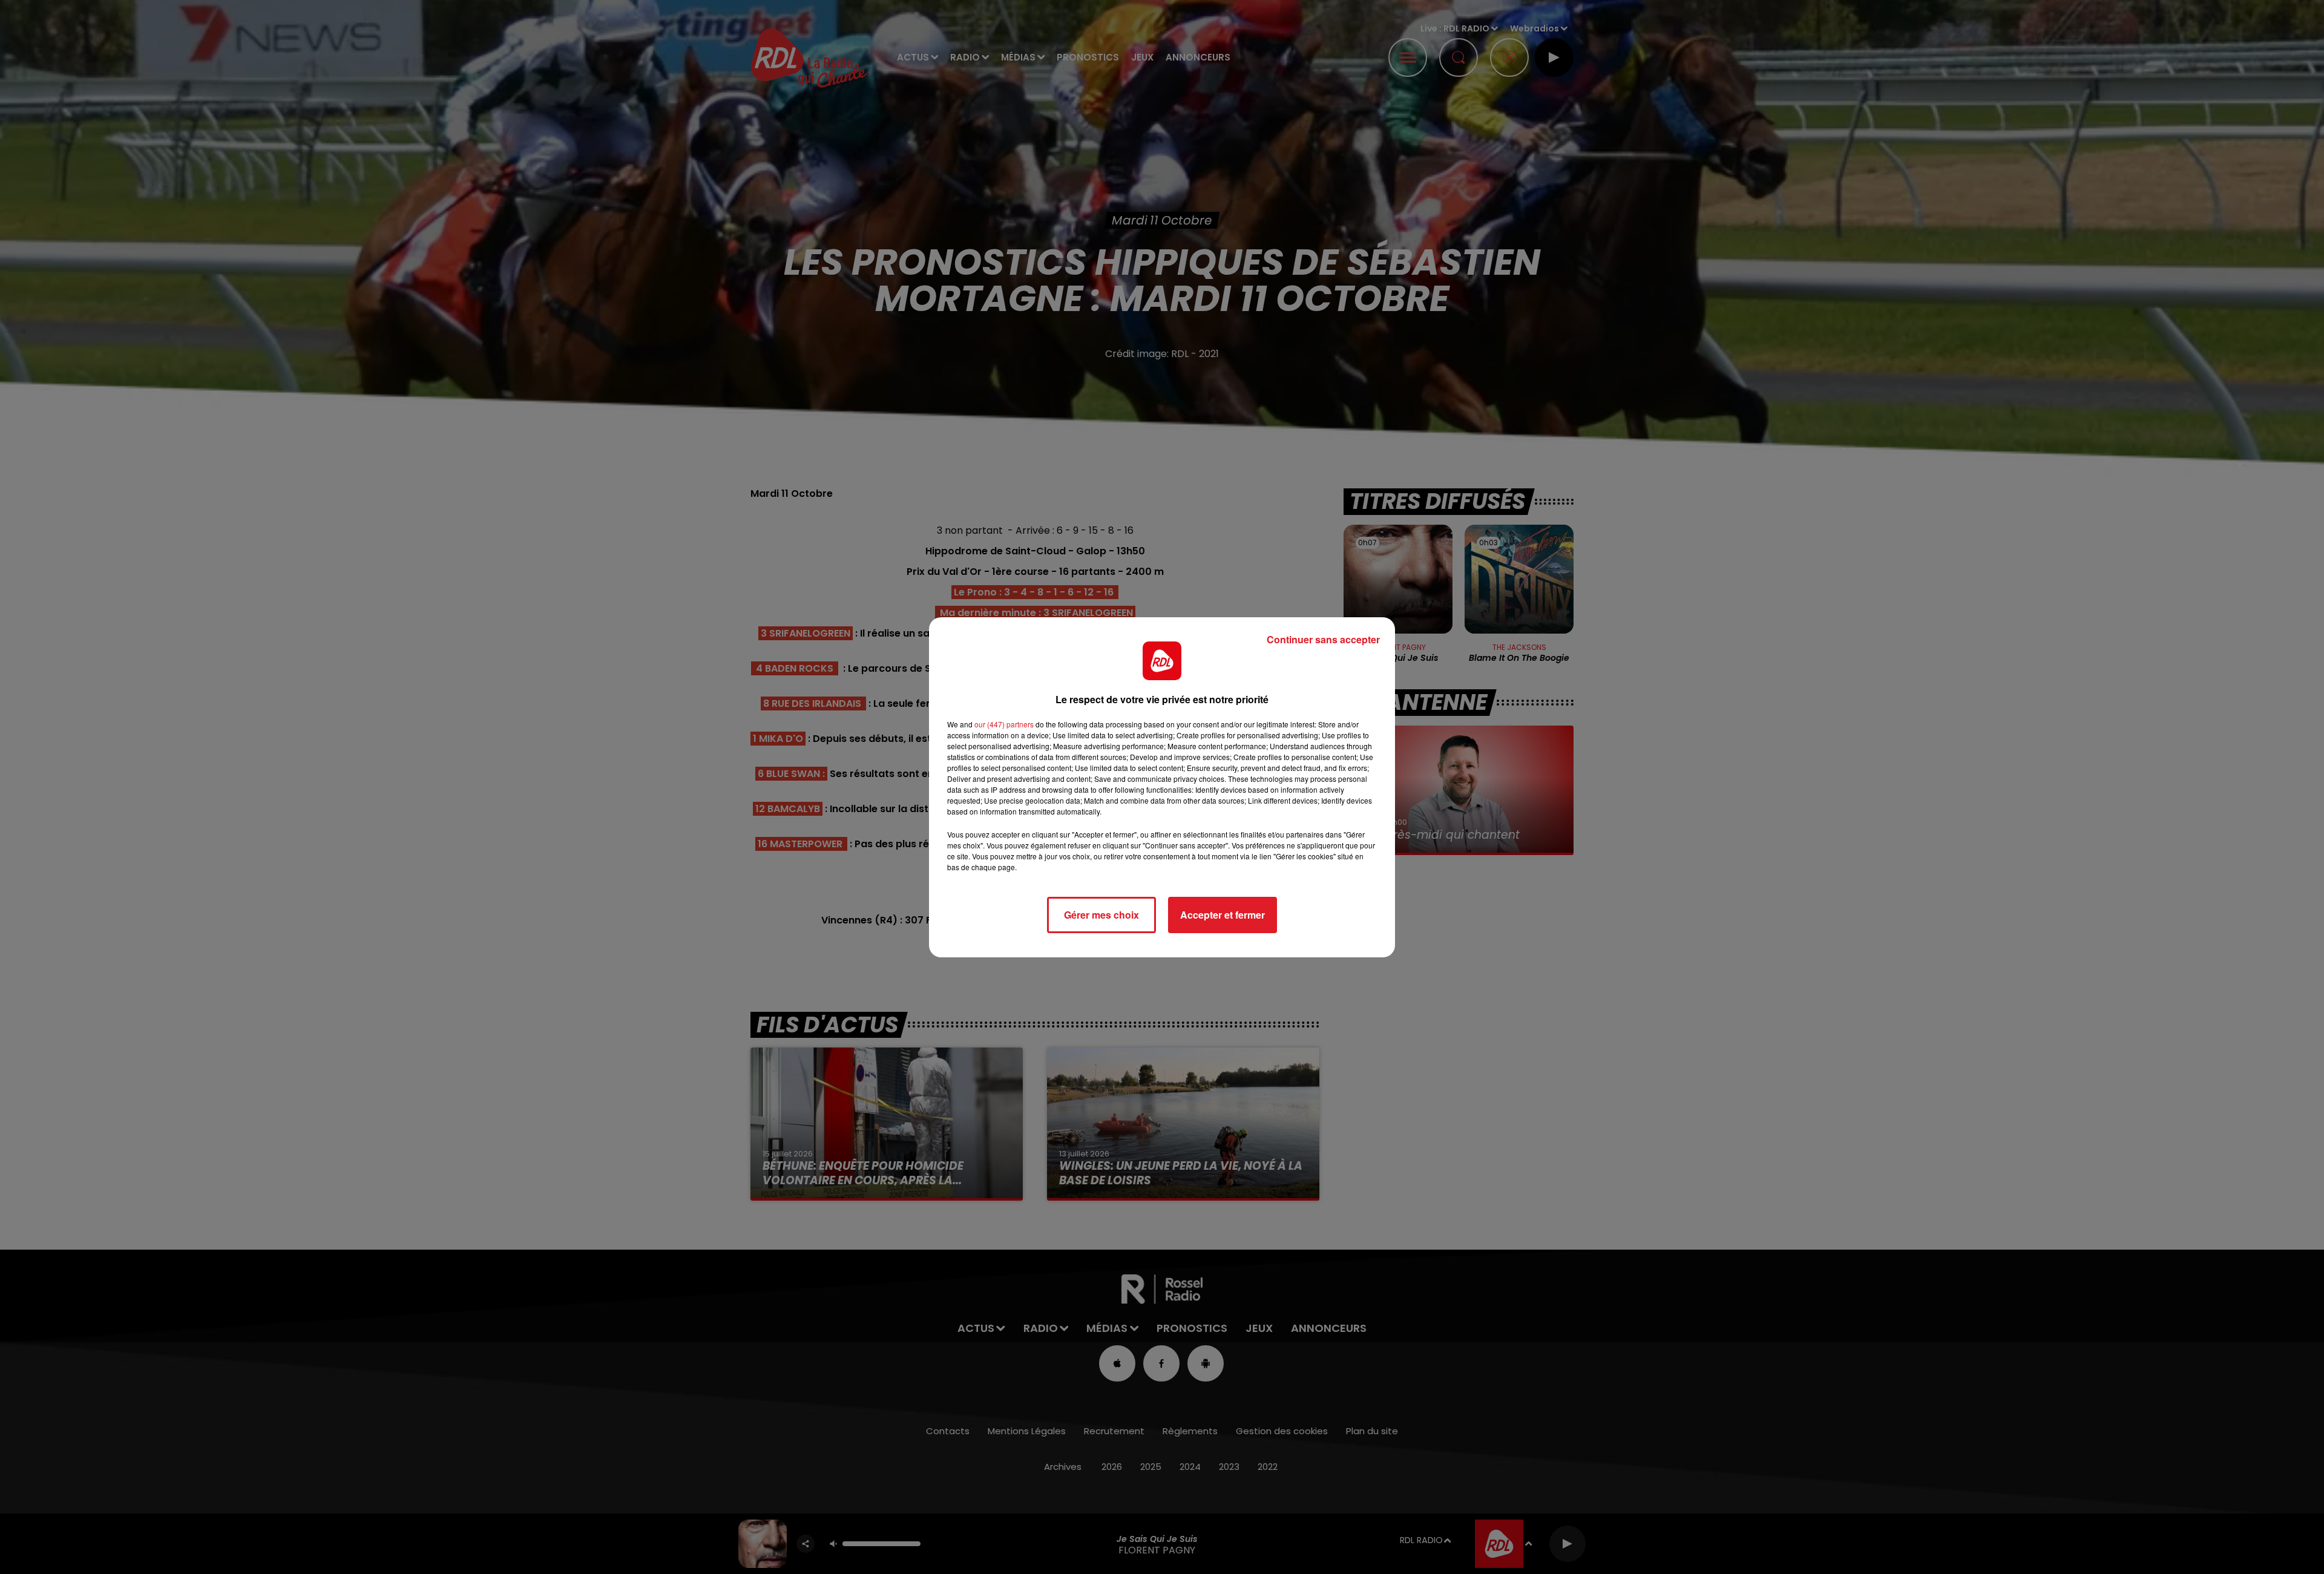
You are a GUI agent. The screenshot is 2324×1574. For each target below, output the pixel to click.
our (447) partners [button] (1004, 724)
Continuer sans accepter (1323, 639)
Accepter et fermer (1223, 915)
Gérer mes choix (1101, 915)
